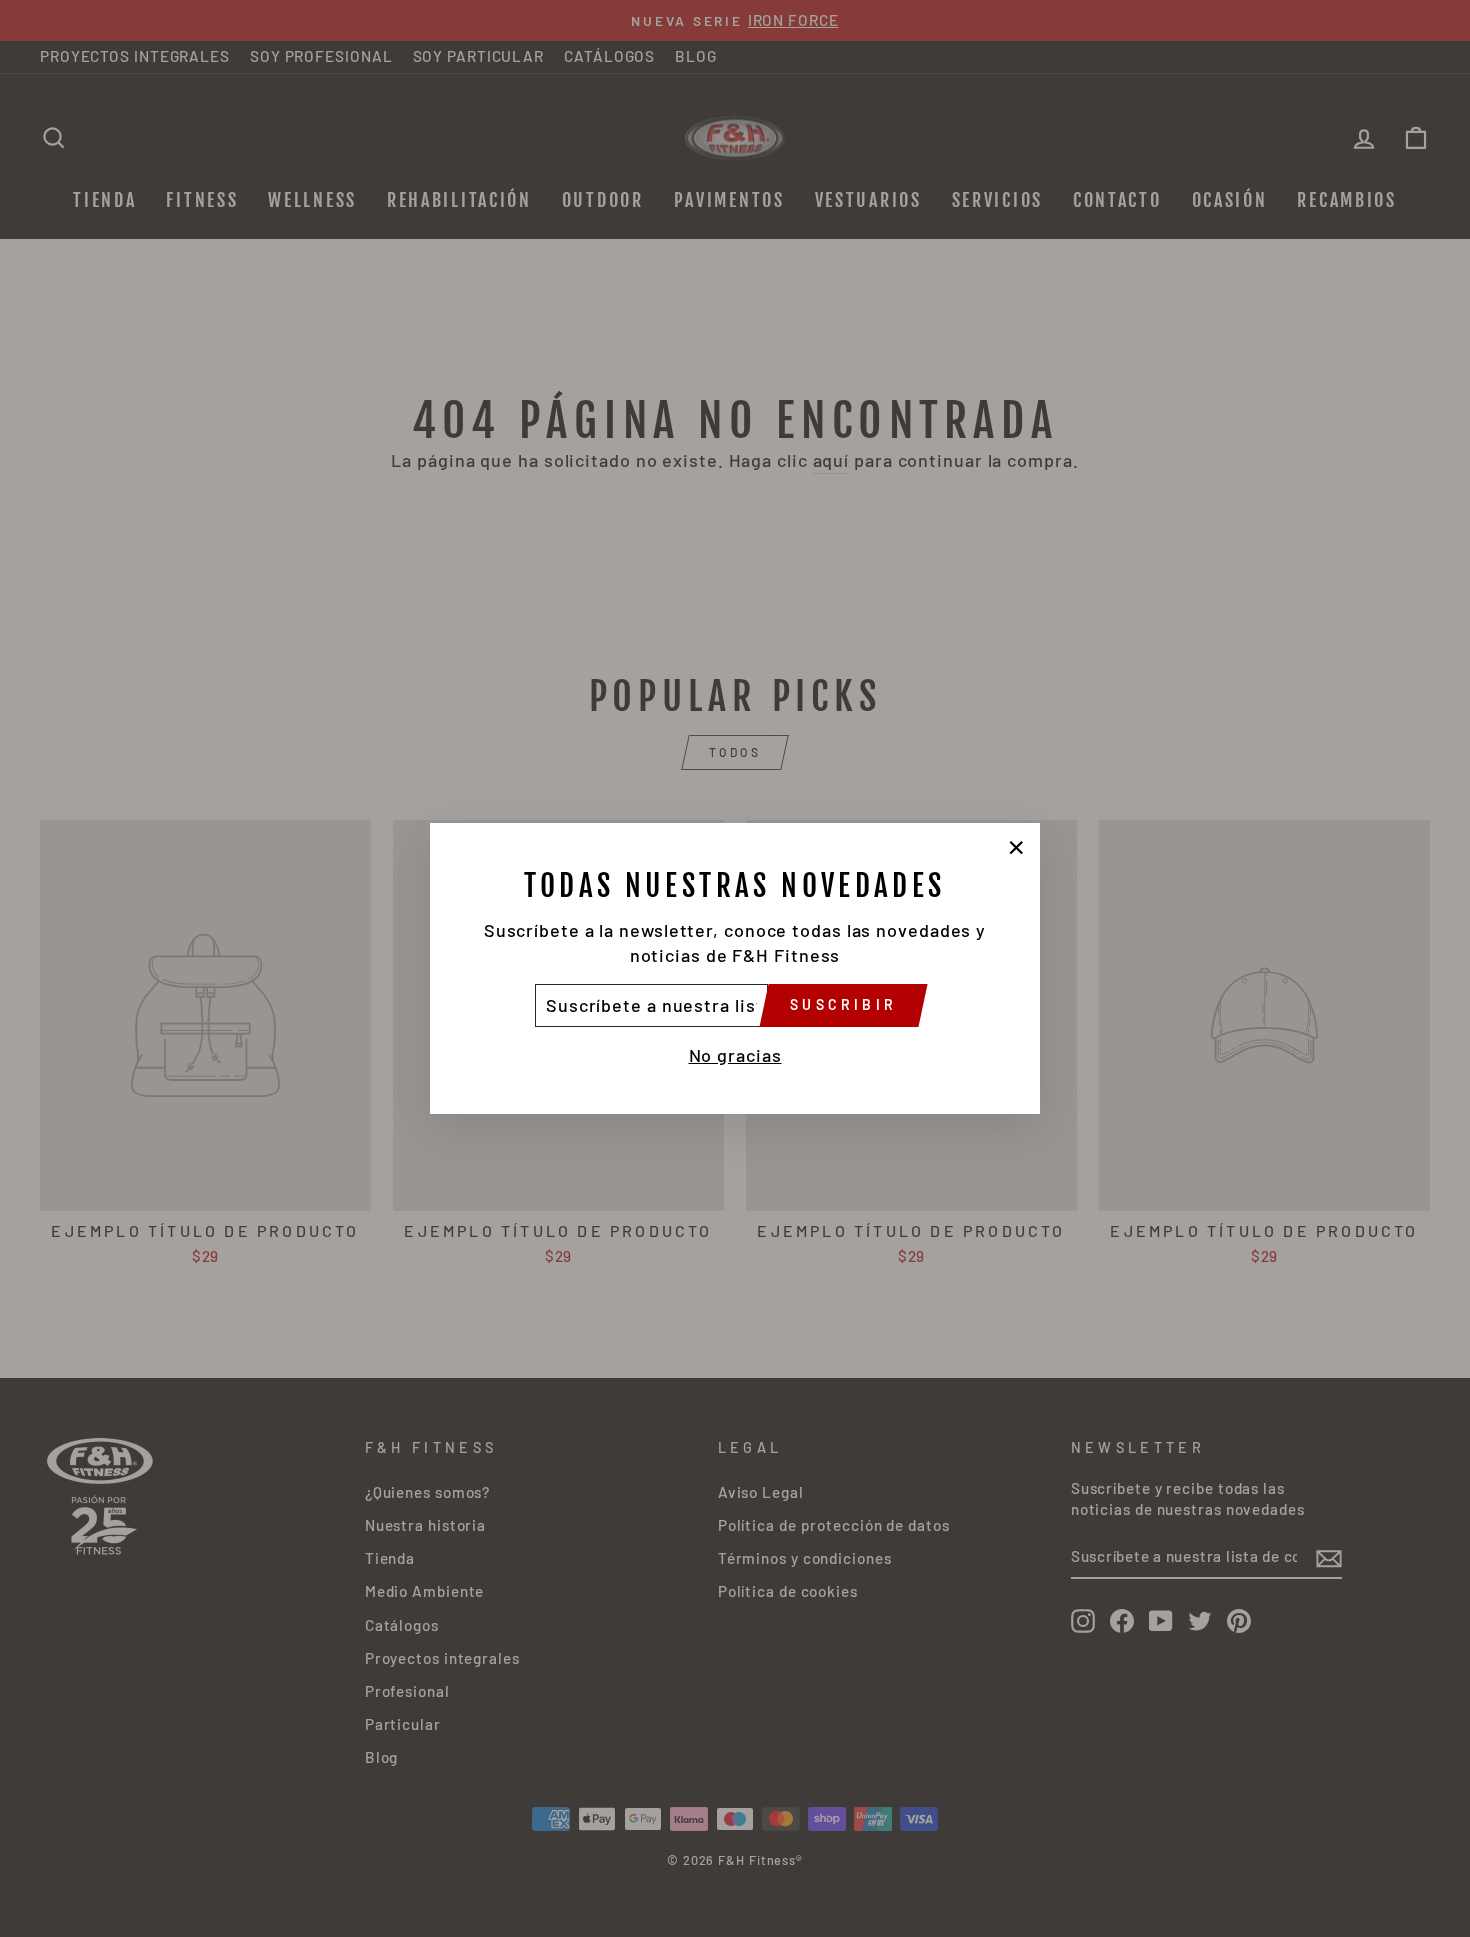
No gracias (735, 1055)
